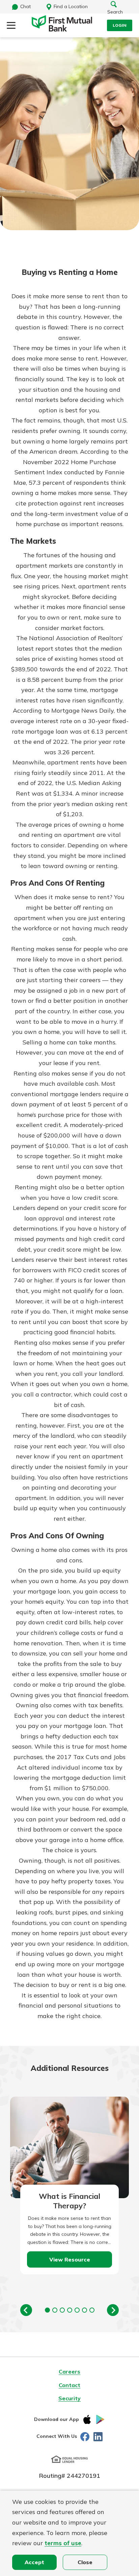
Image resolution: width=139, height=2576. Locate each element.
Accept (34, 2562)
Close (85, 2562)
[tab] (47, 2310)
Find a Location (71, 6)
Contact (69, 2385)
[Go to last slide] (26, 2310)
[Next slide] (113, 2310)
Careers (69, 2372)
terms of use (63, 2543)
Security (69, 2398)
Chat (25, 6)
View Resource (70, 2259)
